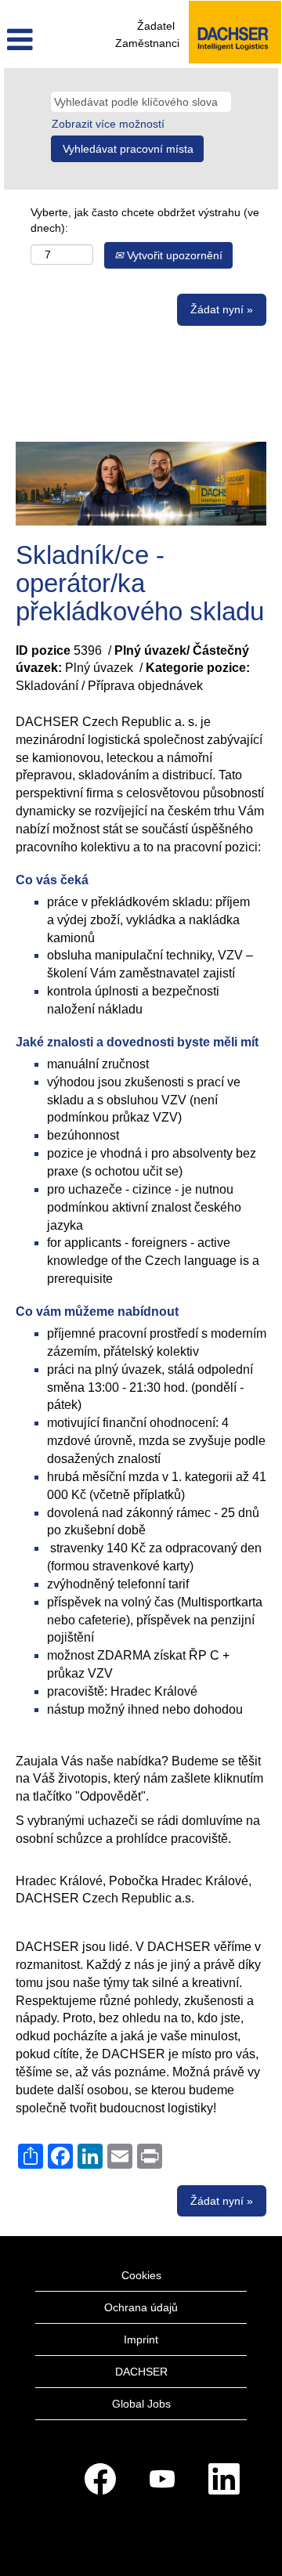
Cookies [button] (141, 2275)
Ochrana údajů (141, 2307)
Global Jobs (141, 2404)
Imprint (141, 2339)
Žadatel (156, 26)
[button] (47, 40)
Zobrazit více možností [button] (108, 124)
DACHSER (141, 2372)
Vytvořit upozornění (173, 255)
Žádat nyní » (222, 309)
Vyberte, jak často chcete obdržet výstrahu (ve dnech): (145, 220)
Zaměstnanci (147, 43)
